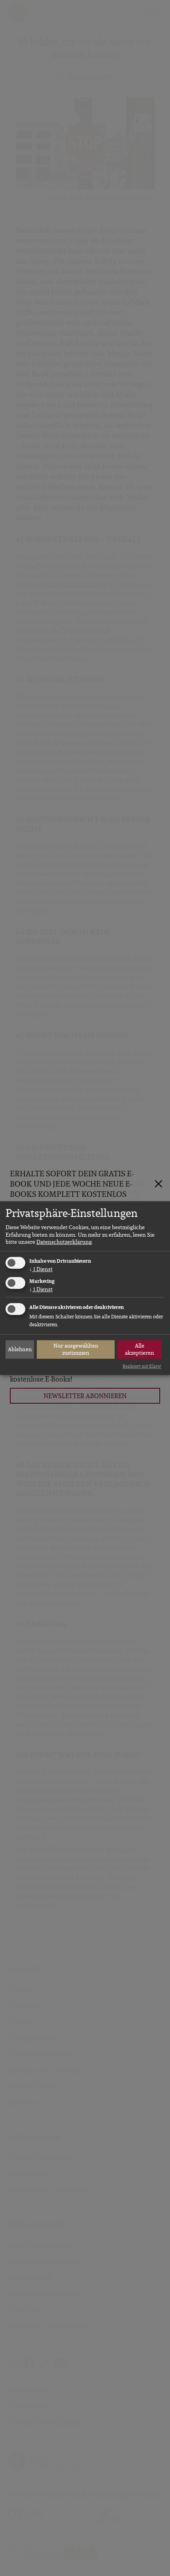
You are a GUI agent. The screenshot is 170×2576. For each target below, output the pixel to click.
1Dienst (41, 1269)
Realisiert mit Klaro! (142, 1366)
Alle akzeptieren (140, 1349)
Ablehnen (20, 1349)
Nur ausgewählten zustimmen (76, 1349)
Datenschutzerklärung (64, 1242)
